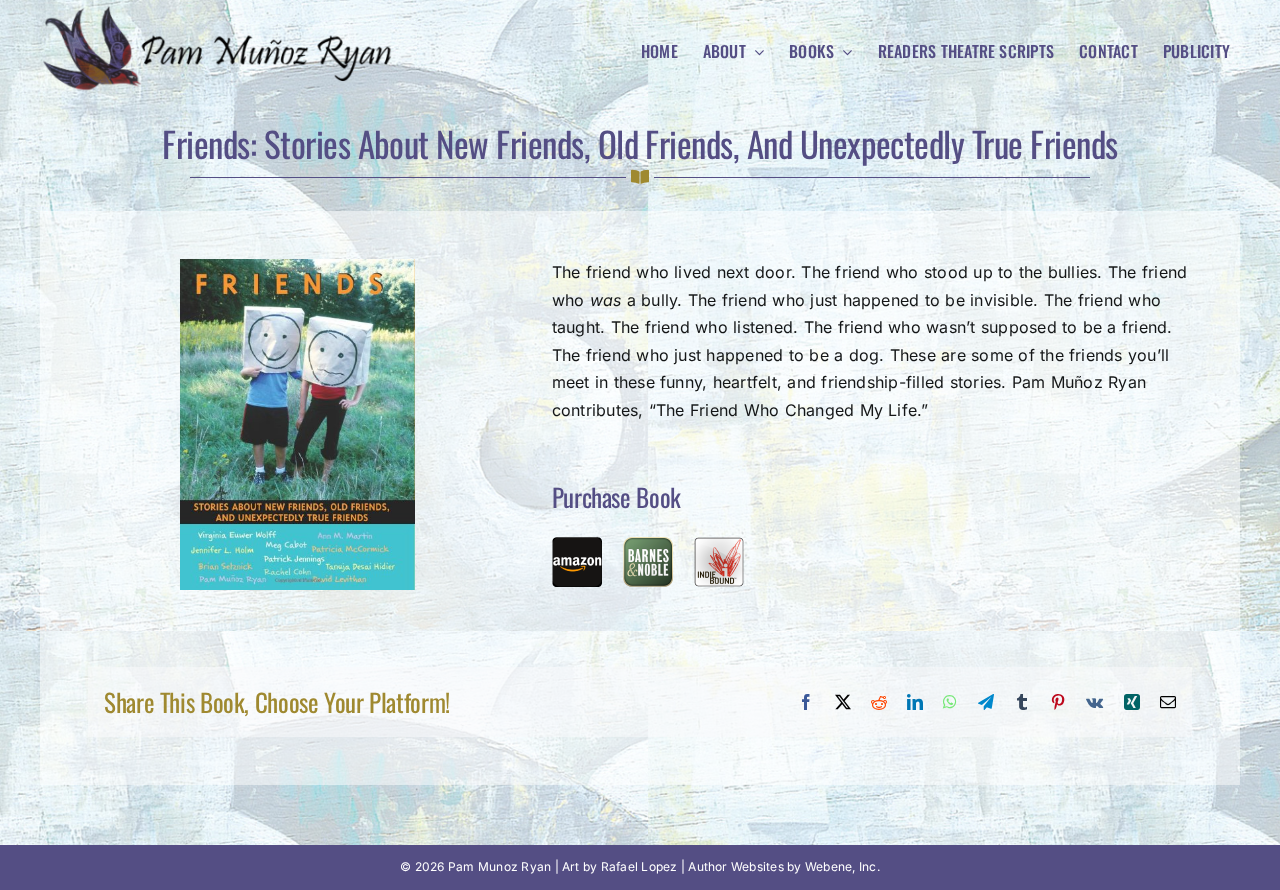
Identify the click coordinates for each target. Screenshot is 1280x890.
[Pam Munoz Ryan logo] (224, 13)
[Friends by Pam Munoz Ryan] (297, 267)
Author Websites (736, 866)
